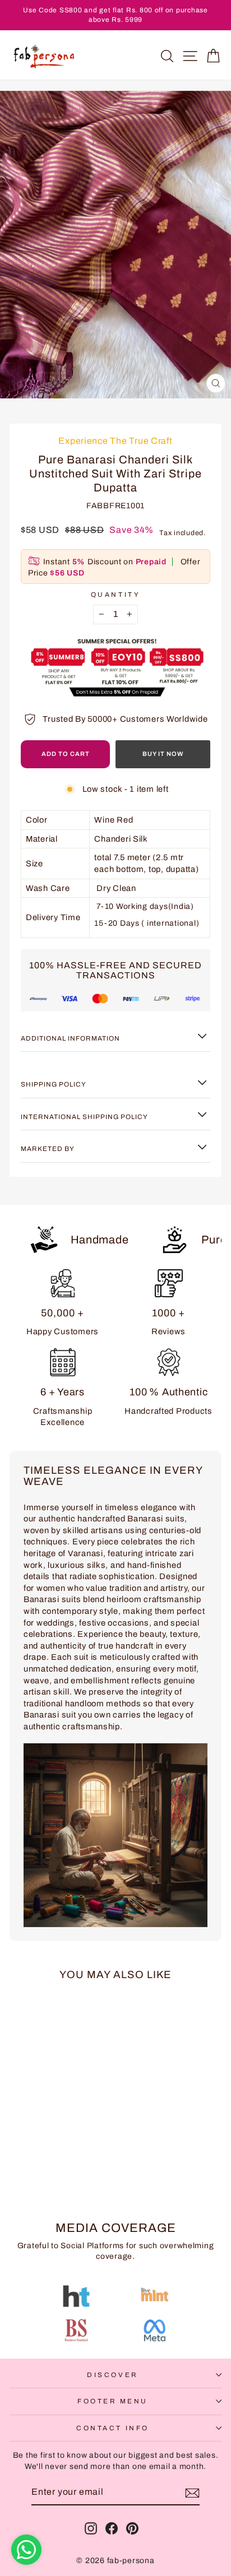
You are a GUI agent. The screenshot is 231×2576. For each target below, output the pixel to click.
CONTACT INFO (112, 2428)
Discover (112, 2375)
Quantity (115, 595)
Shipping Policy (54, 1084)
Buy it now (163, 754)
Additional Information (70, 1038)
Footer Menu (113, 2401)
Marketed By (48, 1149)
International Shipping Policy (84, 1117)
